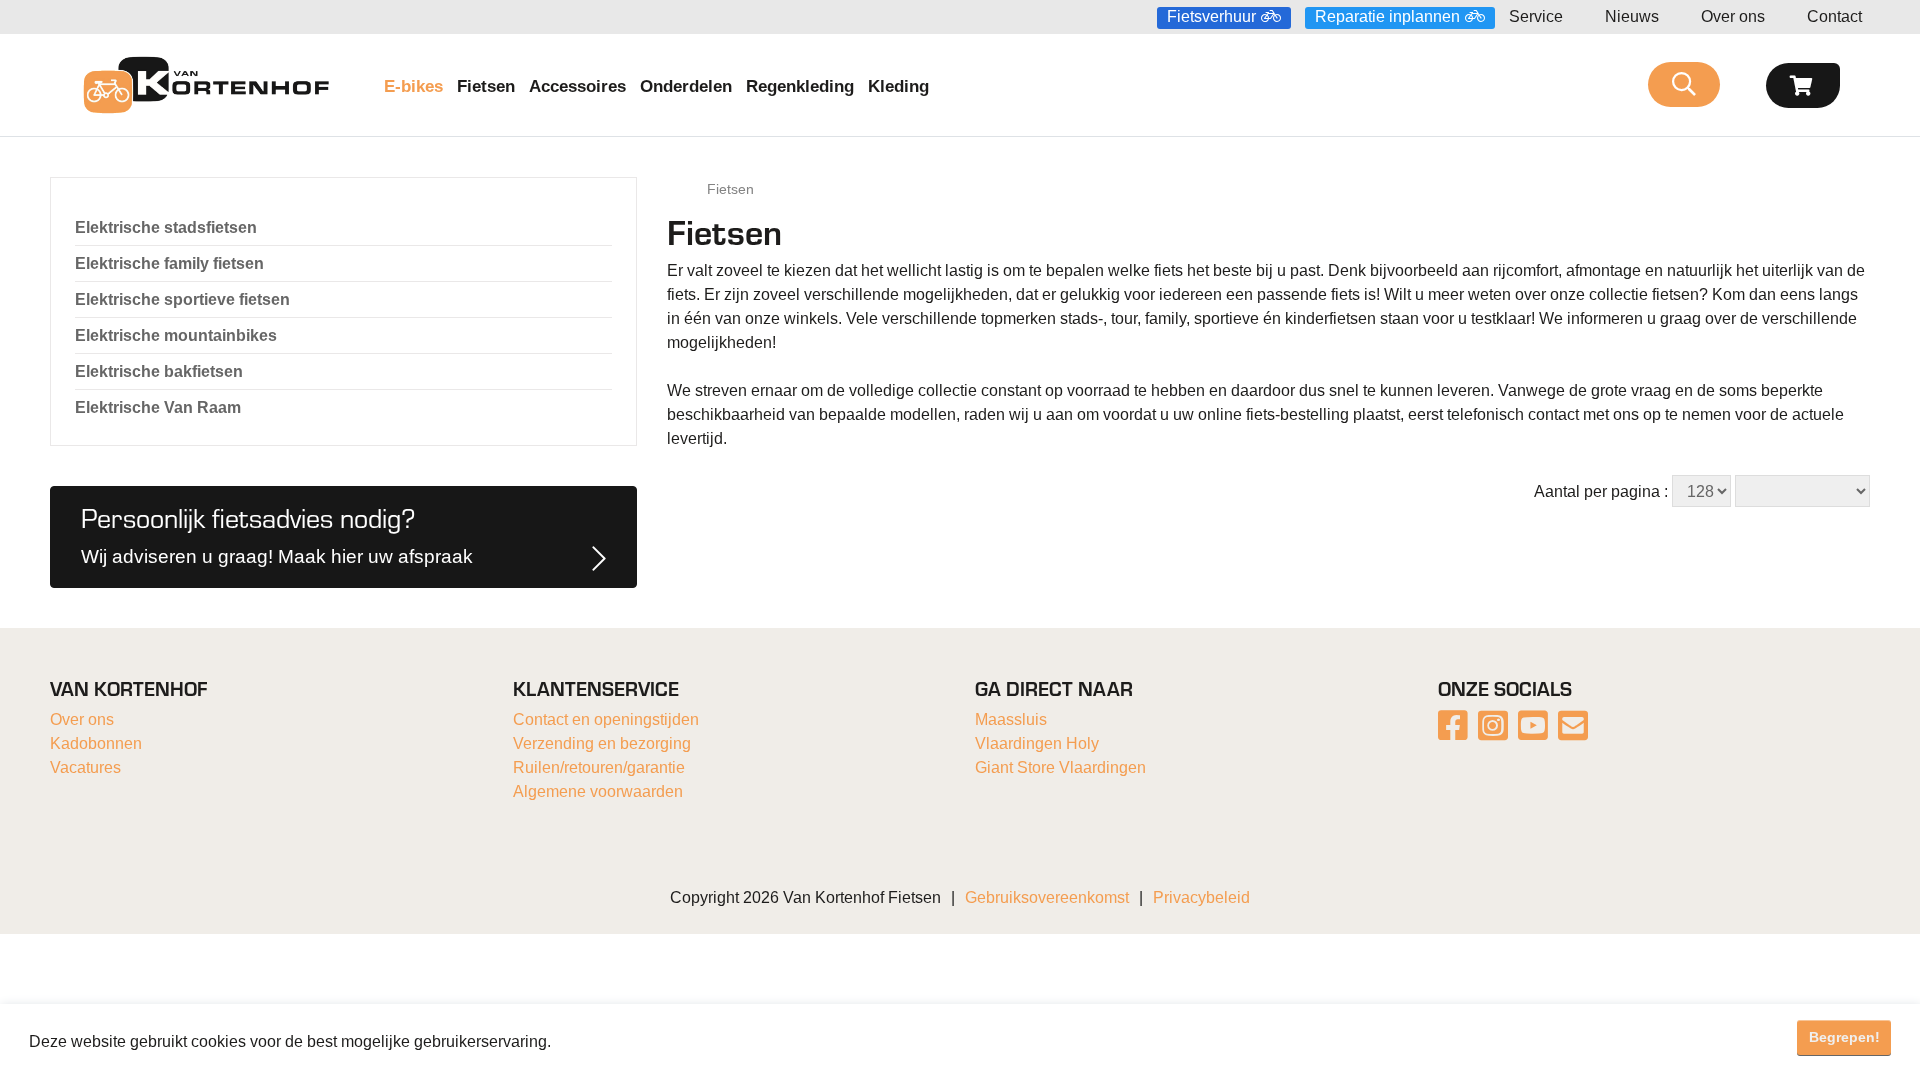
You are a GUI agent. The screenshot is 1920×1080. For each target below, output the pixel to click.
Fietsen (486, 86)
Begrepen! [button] (1844, 1037)
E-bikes (413, 86)
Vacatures (85, 767)
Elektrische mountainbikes (176, 335)
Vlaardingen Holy (1037, 743)
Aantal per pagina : (1601, 491)
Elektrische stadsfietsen (166, 227)
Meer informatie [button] (613, 1041)
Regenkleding (800, 86)
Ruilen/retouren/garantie (599, 767)
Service (1536, 16)
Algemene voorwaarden (598, 791)
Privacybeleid (1201, 897)
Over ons (1733, 16)
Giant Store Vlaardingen (1060, 767)
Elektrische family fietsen (169, 263)
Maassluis (1011, 719)
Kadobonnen (96, 743)
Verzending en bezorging (602, 743)
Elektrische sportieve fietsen (182, 299)
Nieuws (1632, 16)
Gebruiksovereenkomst (1047, 897)
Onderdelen (686, 86)
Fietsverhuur (1211, 16)
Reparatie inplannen (1387, 16)
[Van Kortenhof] (206, 85)
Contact (1834, 16)
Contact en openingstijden (606, 719)
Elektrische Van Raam (158, 407)
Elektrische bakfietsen (159, 371)
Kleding (898, 86)
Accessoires (577, 86)
